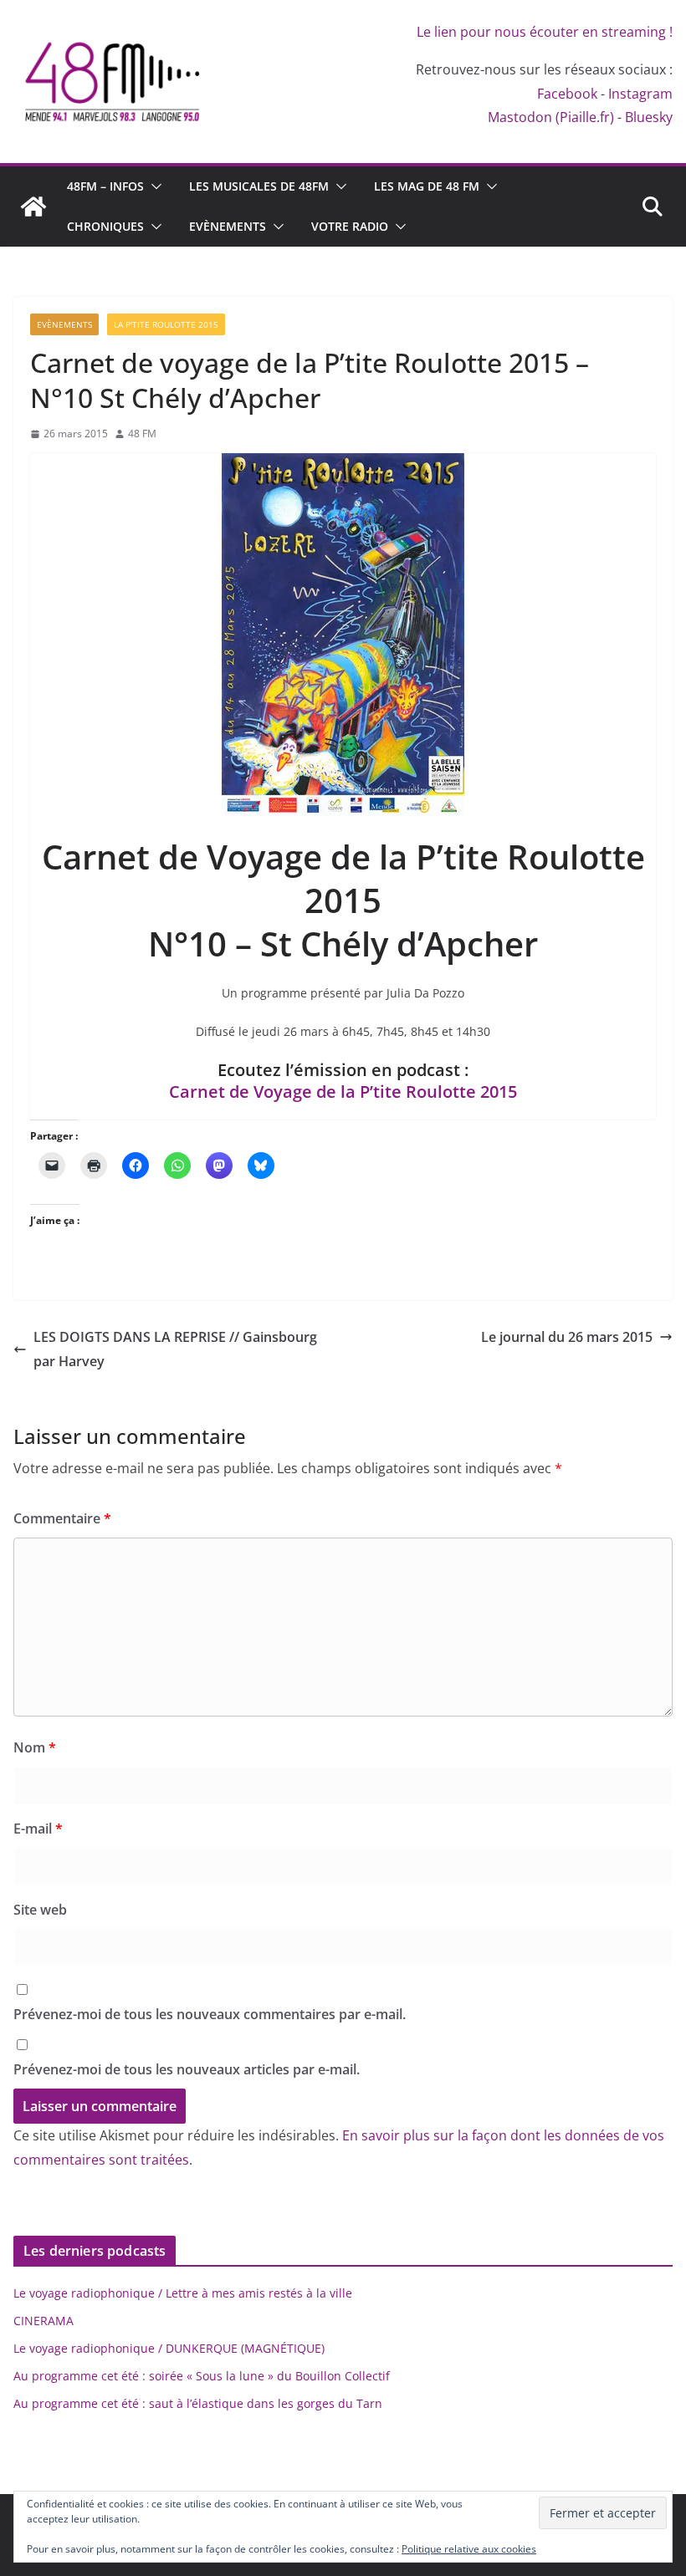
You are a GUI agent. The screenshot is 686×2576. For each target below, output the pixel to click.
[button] (153, 186)
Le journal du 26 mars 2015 (567, 1337)
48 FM (142, 434)
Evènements (228, 226)
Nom (35, 1747)
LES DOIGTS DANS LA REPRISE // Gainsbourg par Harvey (175, 1349)
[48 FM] (33, 207)
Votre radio (350, 226)
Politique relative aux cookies (469, 2549)
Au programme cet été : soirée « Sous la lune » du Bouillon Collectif (202, 2376)
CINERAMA (44, 2321)
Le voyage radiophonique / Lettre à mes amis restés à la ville (183, 2293)
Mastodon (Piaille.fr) (551, 117)
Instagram (640, 94)
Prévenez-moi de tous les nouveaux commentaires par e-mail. (210, 2014)
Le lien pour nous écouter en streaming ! (545, 32)
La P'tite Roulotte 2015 (166, 324)
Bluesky (649, 117)
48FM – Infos (105, 186)
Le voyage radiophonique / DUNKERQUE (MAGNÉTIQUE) (169, 2348)
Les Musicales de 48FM (259, 186)
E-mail (38, 1829)
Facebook (567, 94)
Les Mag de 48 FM (427, 186)
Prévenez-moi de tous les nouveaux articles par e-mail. (187, 2069)
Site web (40, 1910)
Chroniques (105, 226)
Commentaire (62, 1518)
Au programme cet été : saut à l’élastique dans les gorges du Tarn (198, 2403)
